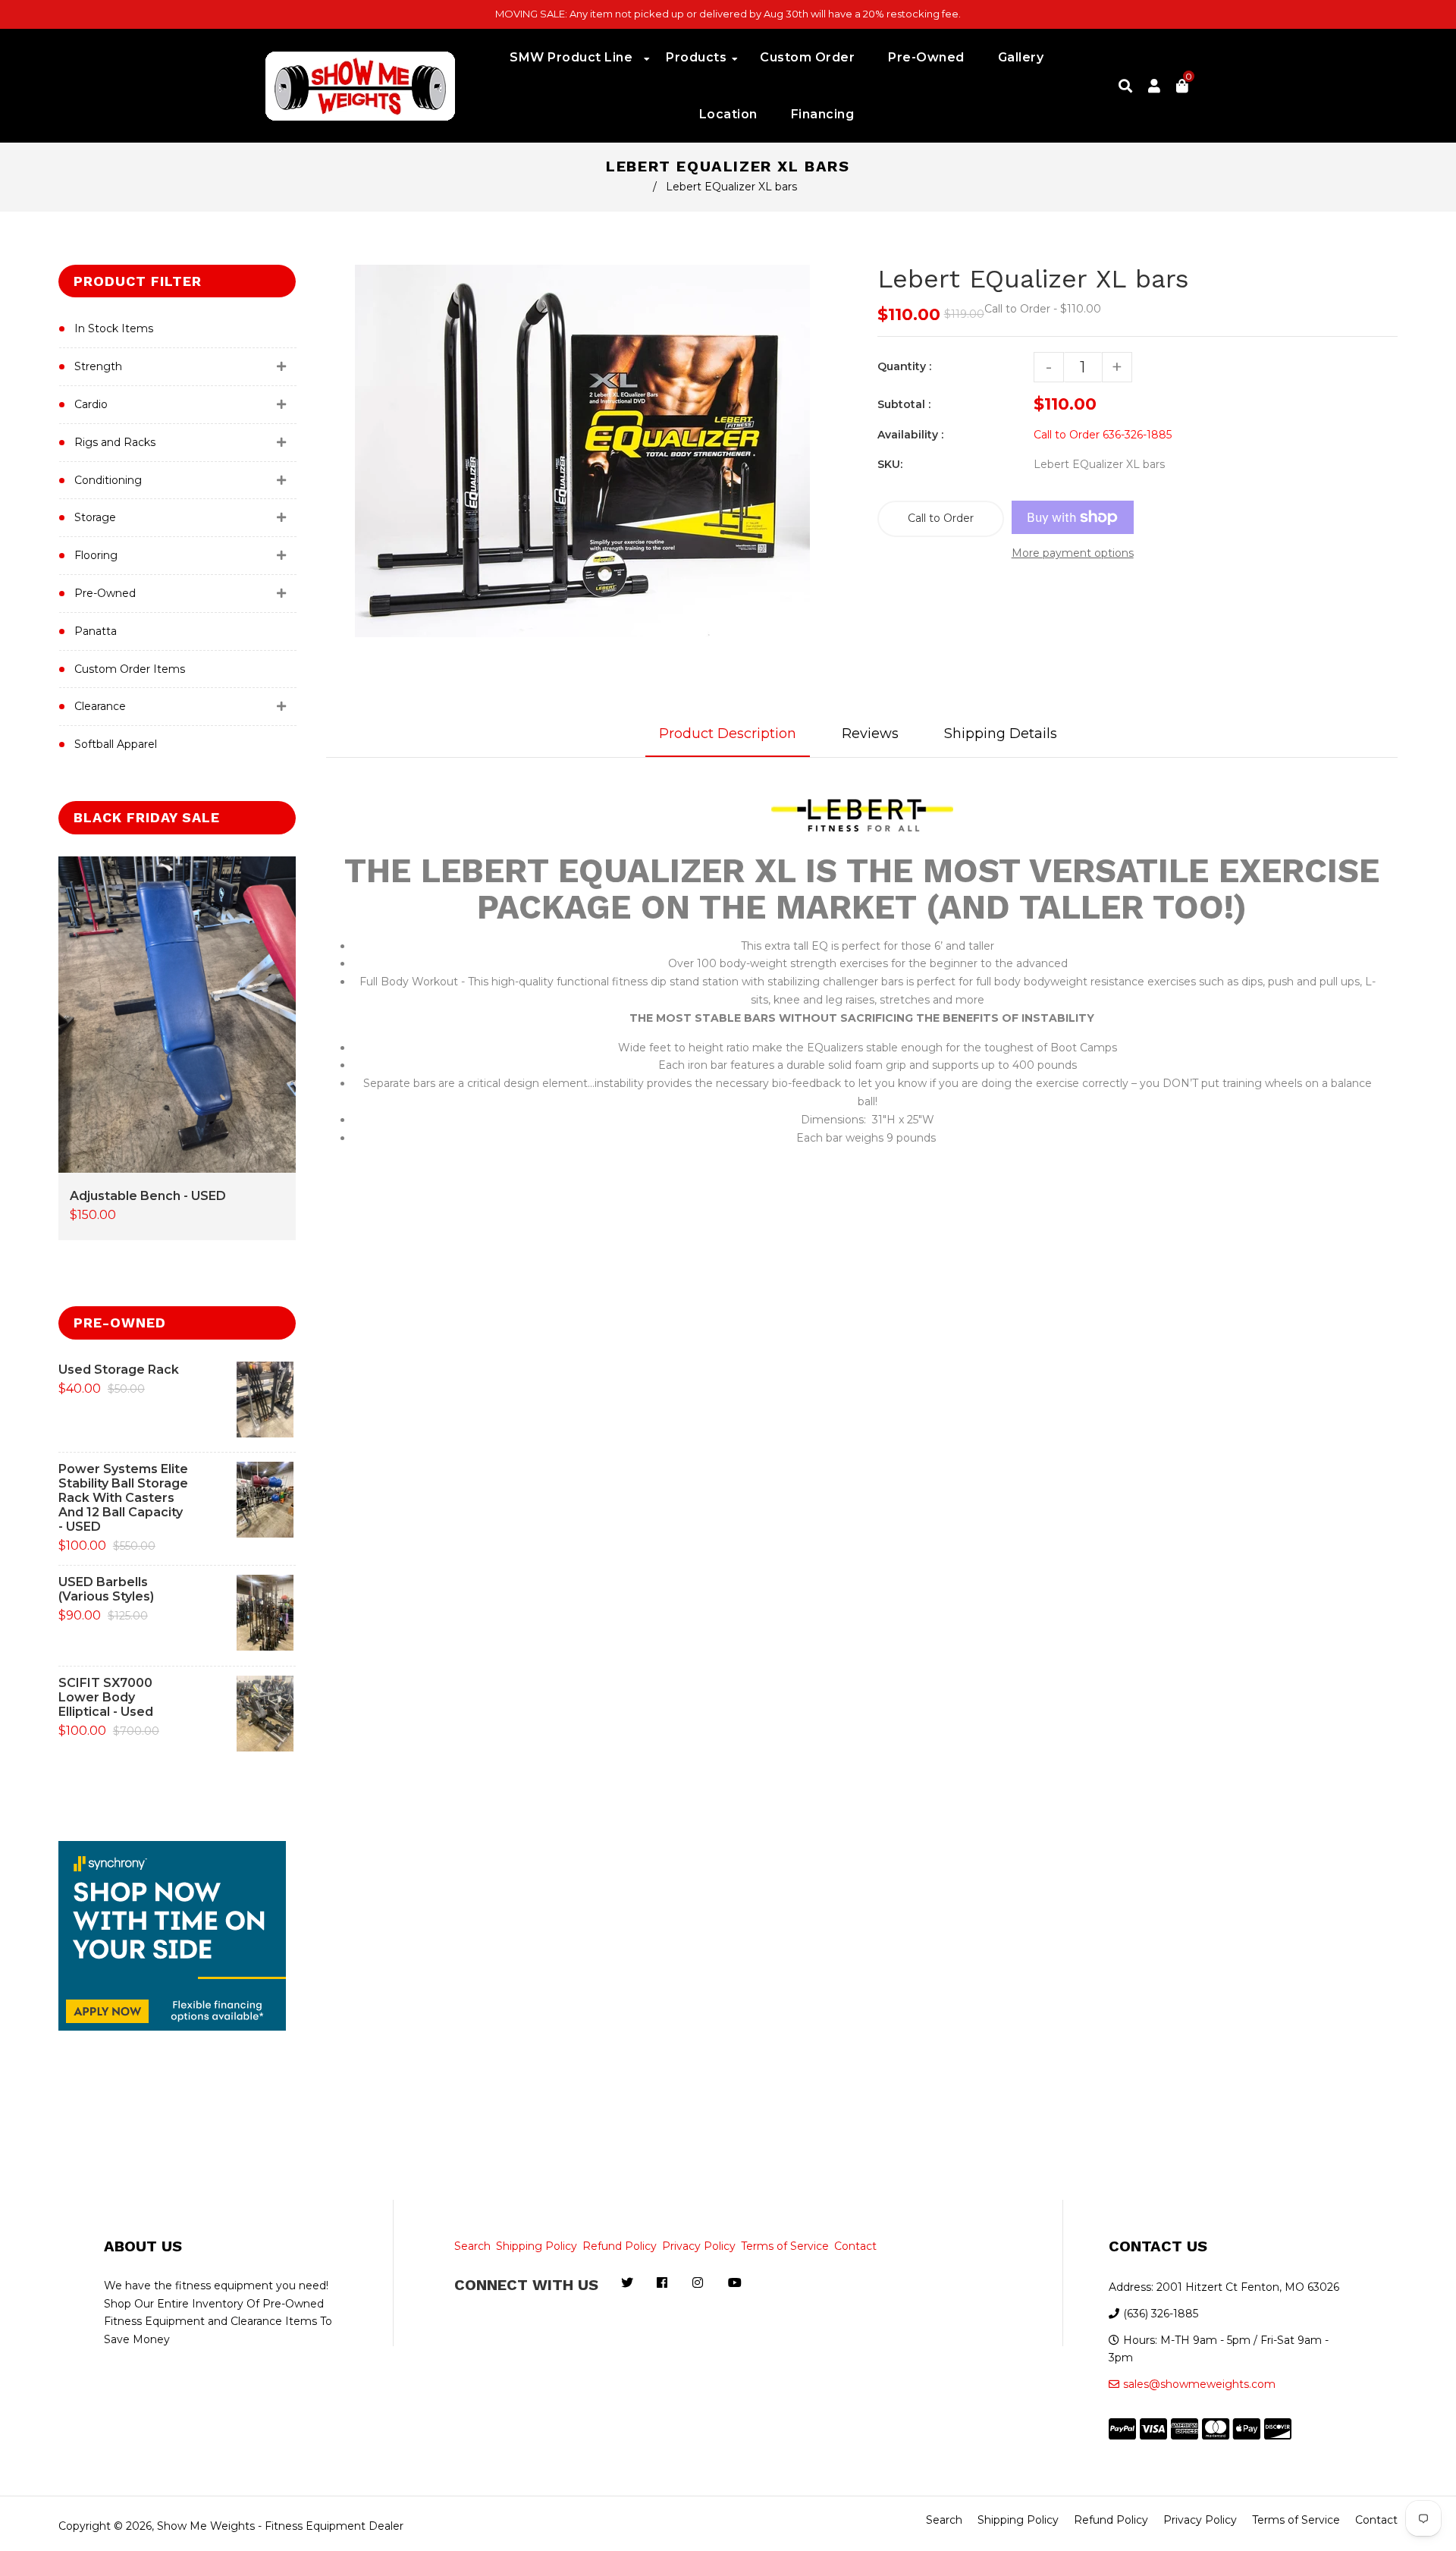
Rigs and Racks (115, 442)
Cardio (91, 404)
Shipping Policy (537, 2246)
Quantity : (904, 366)
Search (472, 2246)
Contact (855, 2246)
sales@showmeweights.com (1199, 2384)
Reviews (870, 734)
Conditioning (108, 480)
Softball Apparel (116, 744)
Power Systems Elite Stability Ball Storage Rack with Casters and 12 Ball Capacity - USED (123, 1498)
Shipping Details (1001, 734)
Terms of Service (785, 2246)
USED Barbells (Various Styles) (106, 1589)
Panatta (96, 631)
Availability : (910, 435)
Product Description (728, 734)
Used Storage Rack (119, 1370)
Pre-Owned (105, 593)
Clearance (100, 706)
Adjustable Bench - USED (148, 1196)
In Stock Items (114, 328)
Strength (98, 366)
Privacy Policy (699, 2246)
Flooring (96, 555)
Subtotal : (904, 404)
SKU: (890, 464)
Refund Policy (620, 2246)
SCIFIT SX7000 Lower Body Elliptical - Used (106, 1697)
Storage (95, 517)
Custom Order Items (130, 669)
